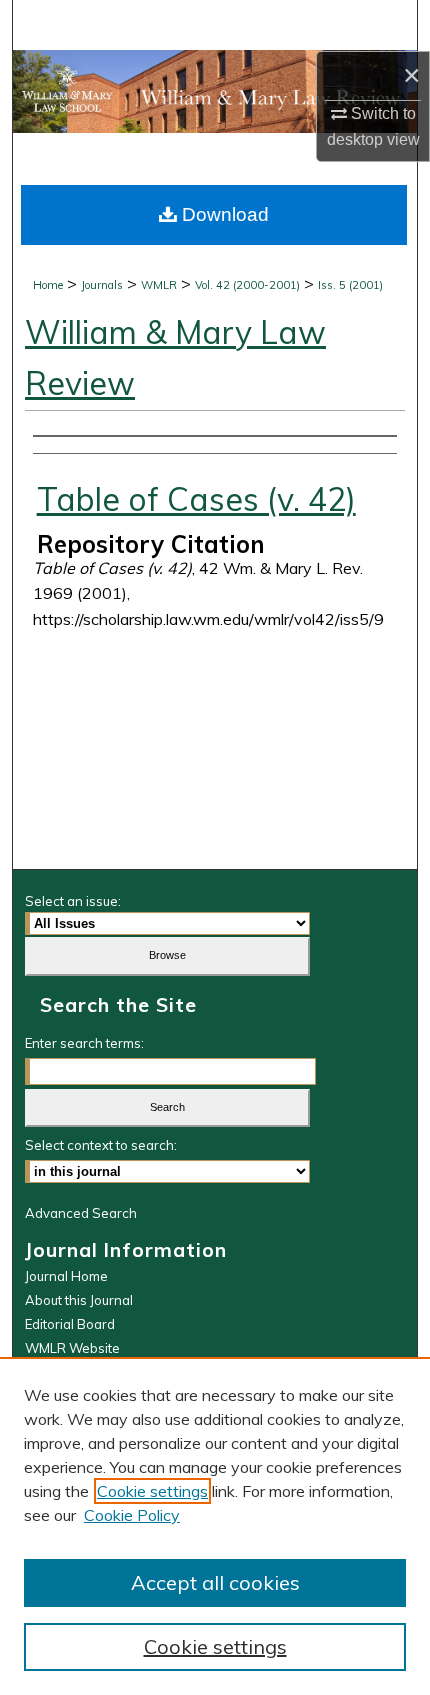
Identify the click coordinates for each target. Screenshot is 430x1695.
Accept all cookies (215, 1582)
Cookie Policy (132, 1515)
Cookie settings (152, 1491)
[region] (215, 1526)
